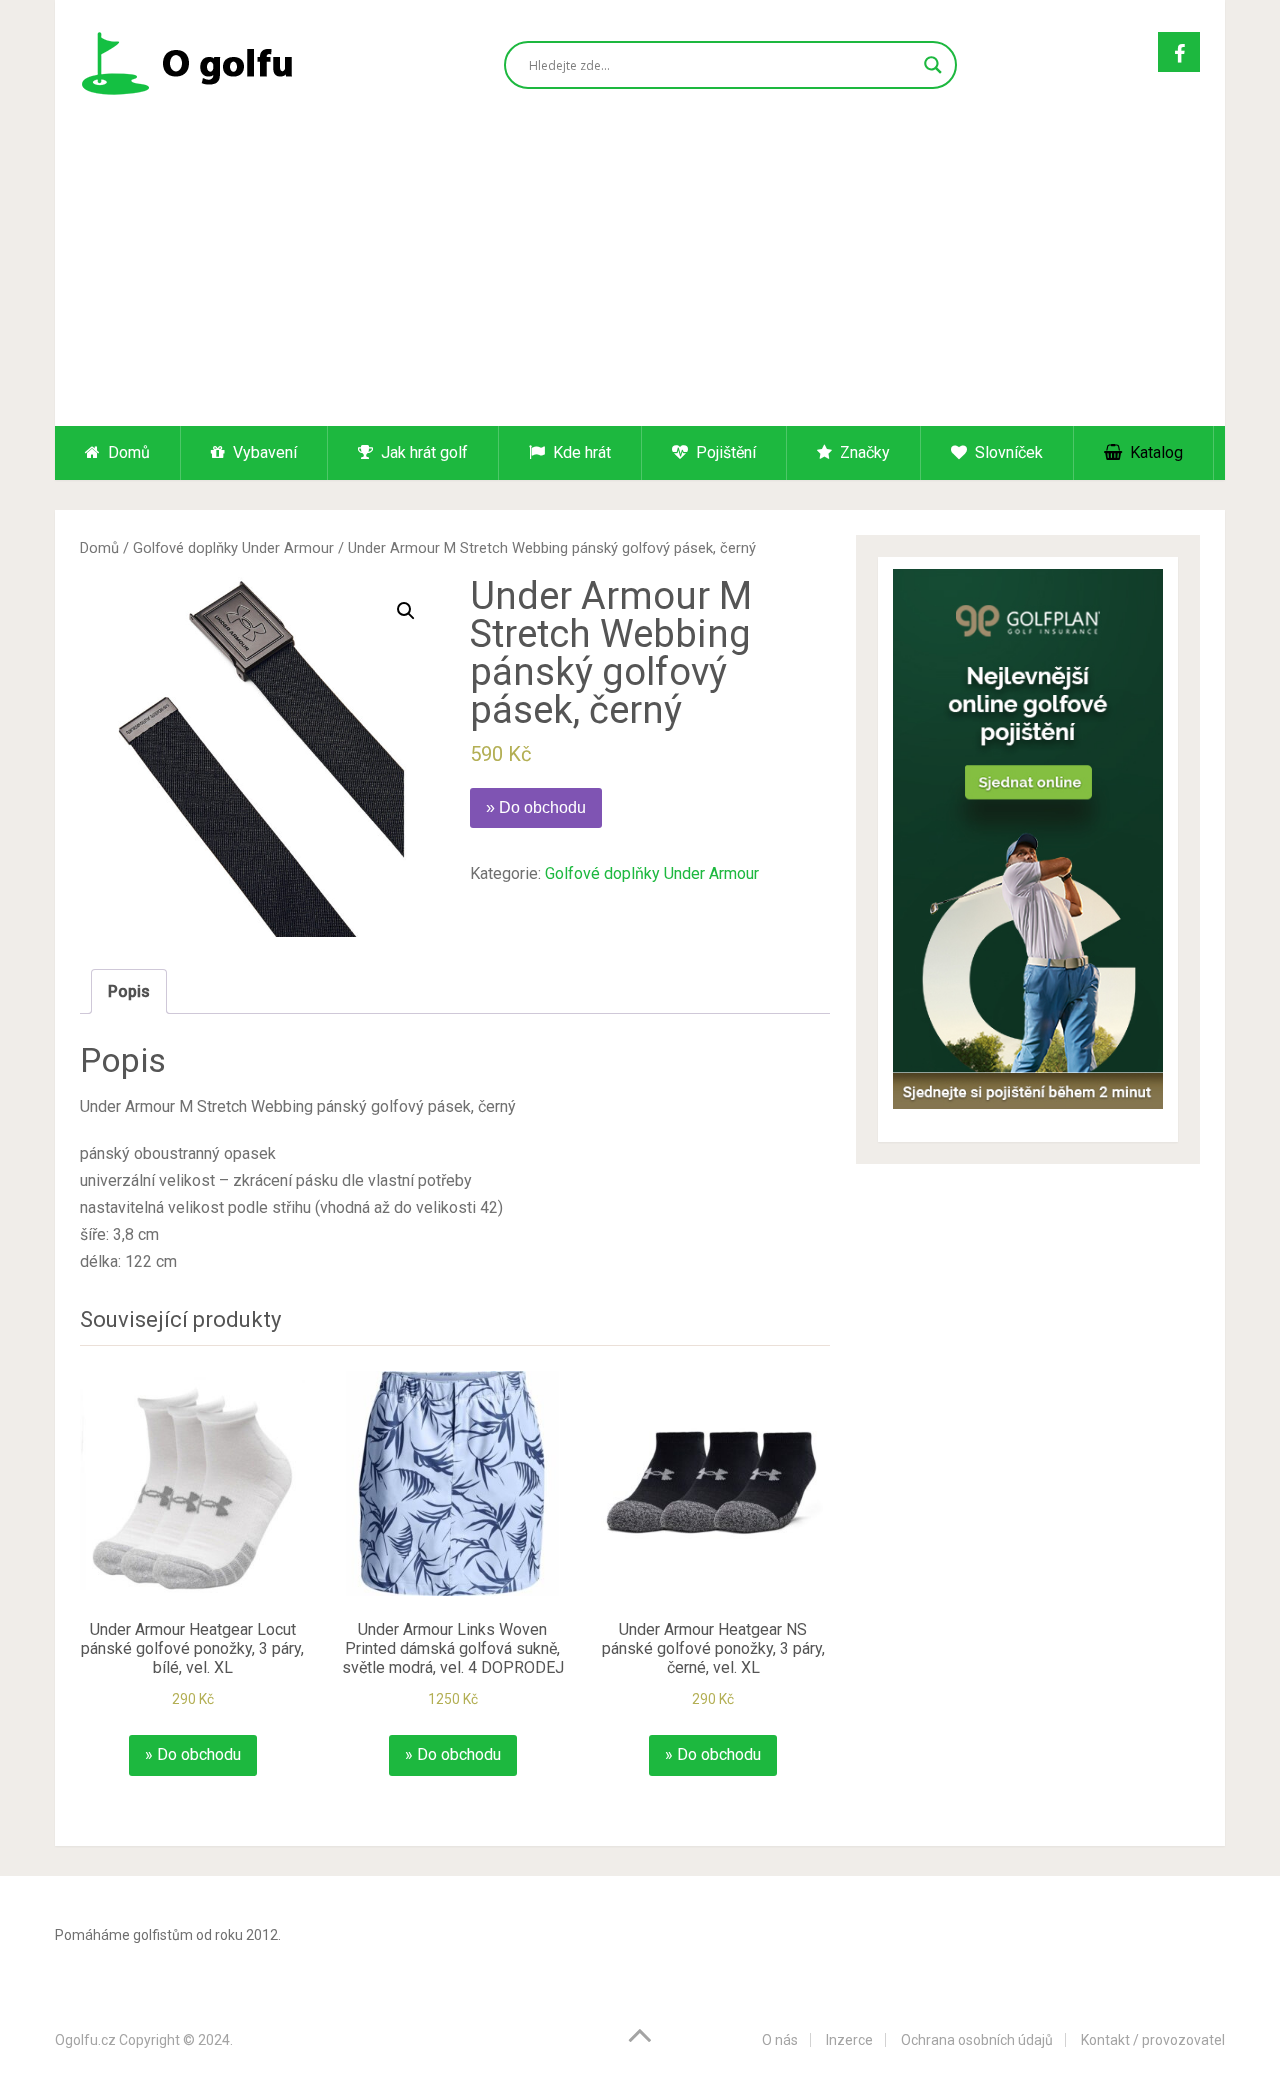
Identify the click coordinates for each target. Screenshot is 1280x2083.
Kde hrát (580, 452)
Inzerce (849, 2040)
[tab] (129, 991)
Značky (863, 452)
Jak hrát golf (422, 452)
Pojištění (724, 452)
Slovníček (1007, 452)
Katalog (1154, 452)
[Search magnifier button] (933, 65)
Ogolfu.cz (85, 2040)
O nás (780, 2040)
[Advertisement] (640, 276)
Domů (127, 452)
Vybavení (263, 452)
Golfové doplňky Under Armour (233, 548)
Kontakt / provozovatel (1153, 2040)
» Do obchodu (536, 807)
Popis (129, 991)
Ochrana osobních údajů (977, 2040)
